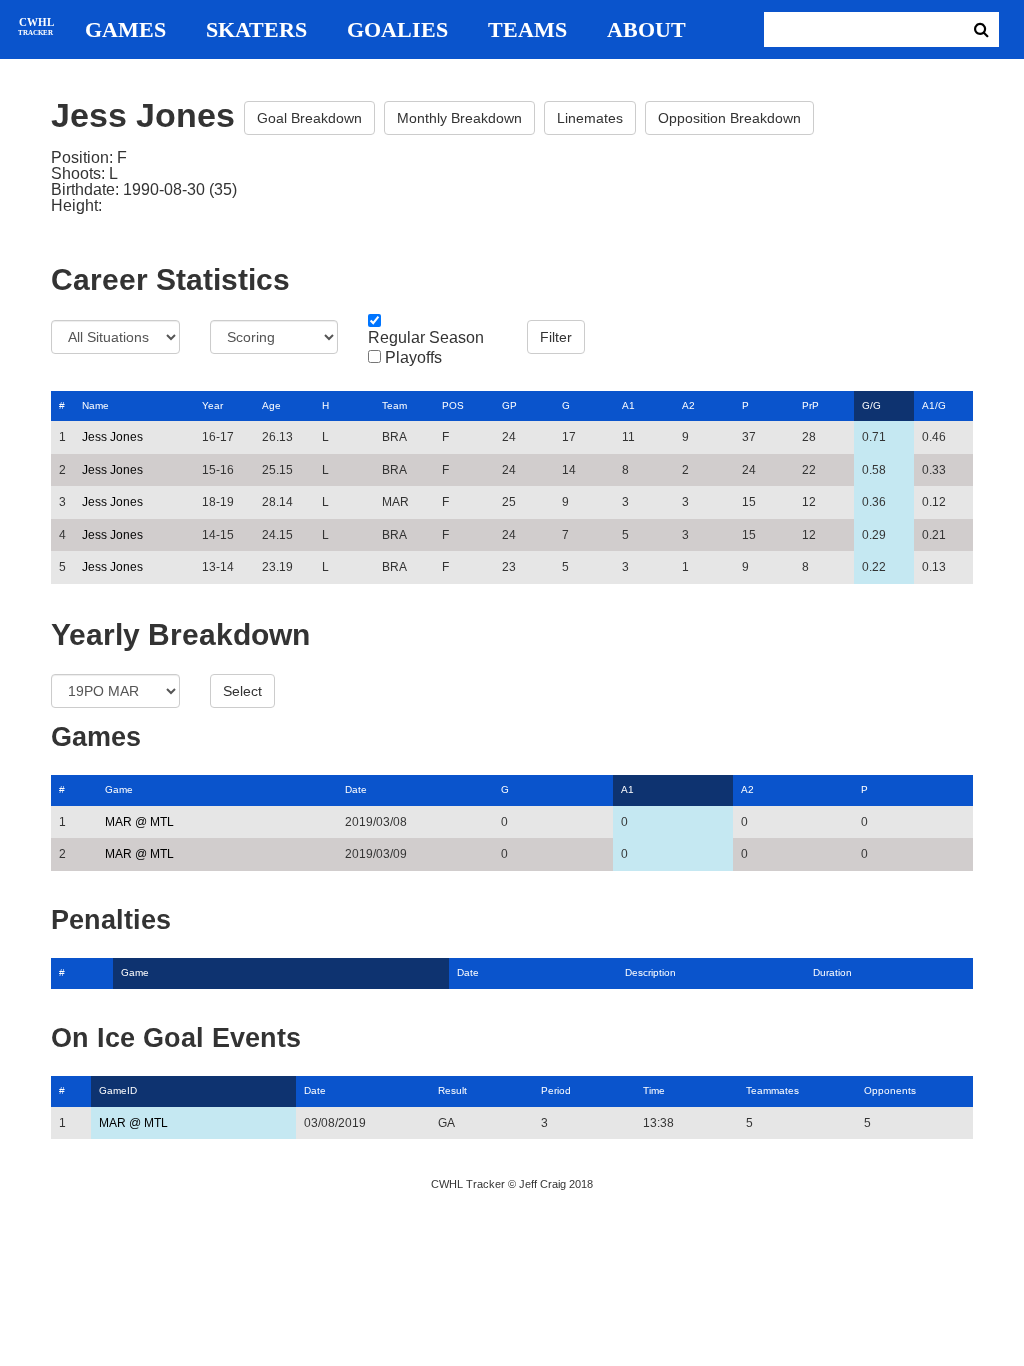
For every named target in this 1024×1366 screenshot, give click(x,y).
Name (95, 405)
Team (394, 405)
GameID (118, 1090)
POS (453, 405)
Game (119, 789)
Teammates (772, 1090)
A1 (628, 405)
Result (452, 1090)
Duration (832, 972)
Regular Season (426, 338)
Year (212, 405)
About (646, 30)
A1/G (934, 405)
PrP (810, 405)
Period (556, 1090)
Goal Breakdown (309, 118)
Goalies (397, 30)
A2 (688, 405)
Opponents (890, 1090)
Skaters (256, 30)
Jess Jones (112, 437)
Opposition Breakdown (729, 118)
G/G (871, 405)
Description (650, 972)
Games (125, 30)
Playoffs (413, 358)
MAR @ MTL (139, 822)
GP (509, 405)
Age (271, 405)
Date (356, 789)
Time (654, 1090)
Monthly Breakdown (459, 118)
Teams (527, 30)
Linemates (590, 118)
